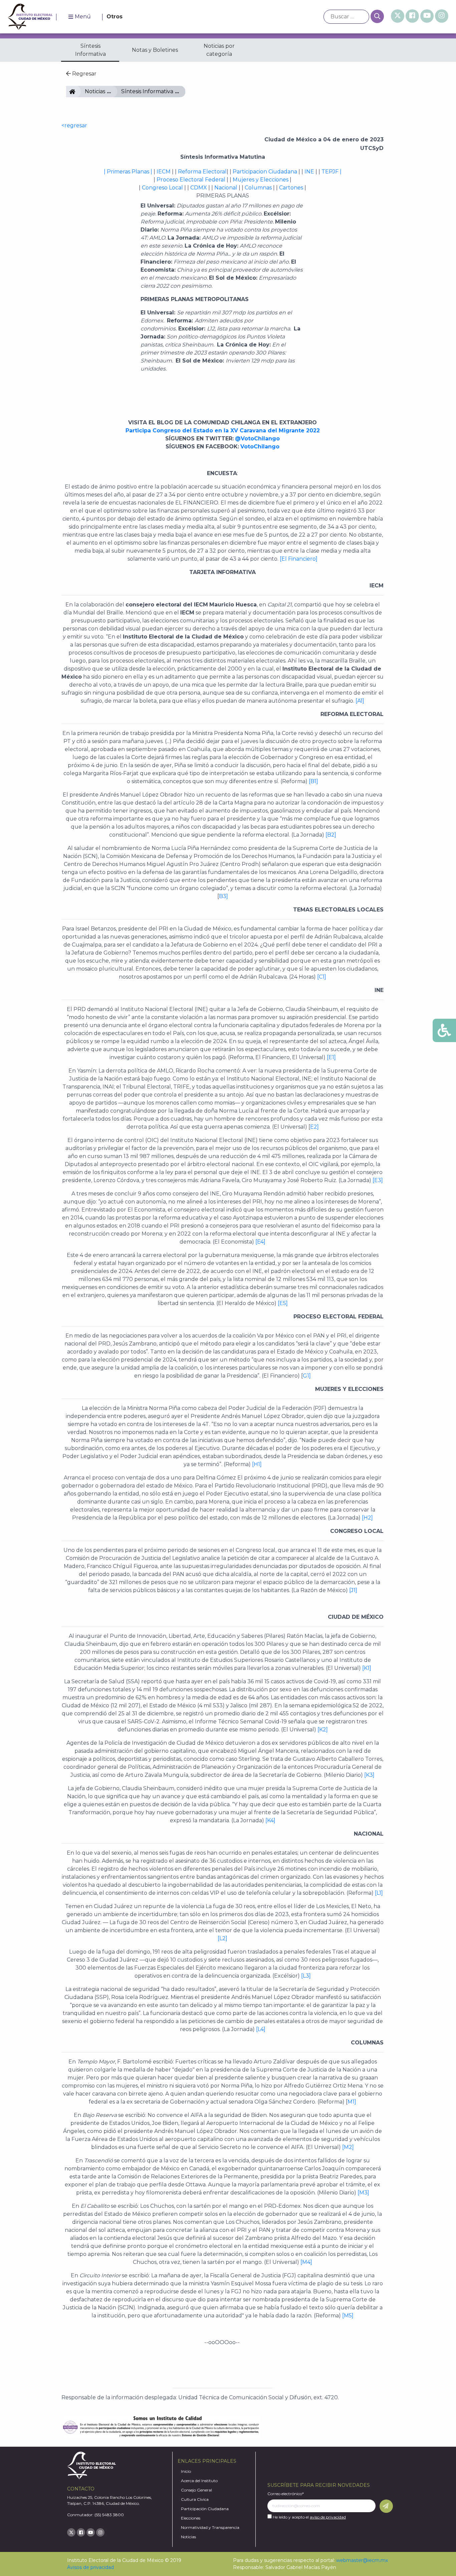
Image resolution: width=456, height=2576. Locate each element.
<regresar (74, 125)
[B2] (331, 835)
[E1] (331, 1057)
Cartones (291, 188)
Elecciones (191, 2518)
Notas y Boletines (155, 50)
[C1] (322, 977)
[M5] (347, 2316)
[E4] (260, 1242)
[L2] (222, 1938)
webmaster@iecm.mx (362, 2560)
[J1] (353, 1590)
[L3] (306, 1976)
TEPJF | (331, 172)
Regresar (84, 74)
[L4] (261, 2029)
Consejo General (196, 2490)
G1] (307, 1376)
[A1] (360, 701)
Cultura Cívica (195, 2499)
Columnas (258, 188)
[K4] (270, 1820)
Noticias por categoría (219, 50)
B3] (223, 896)
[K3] (369, 1775)
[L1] (378, 1893)
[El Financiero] (298, 559)
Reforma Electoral (202, 172)
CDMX (199, 188)
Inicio (186, 2471)
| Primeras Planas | (128, 172)
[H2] (367, 1518)
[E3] (377, 1180)
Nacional (225, 188)
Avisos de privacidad (90, 2567)
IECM (78, 91)
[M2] (348, 2147)
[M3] (363, 2193)
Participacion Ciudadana (264, 172)
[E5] (282, 1303)
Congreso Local (162, 188)
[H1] (256, 1464)
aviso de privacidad (328, 2517)
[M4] (306, 2262)
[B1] (313, 781)
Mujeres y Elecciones (261, 180)
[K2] (323, 1730)
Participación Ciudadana (205, 2509)
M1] (352, 2102)
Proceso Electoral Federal (191, 180)
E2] (314, 1127)
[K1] (367, 1668)
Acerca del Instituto (199, 2481)
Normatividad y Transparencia (210, 2527)
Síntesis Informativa (90, 50)
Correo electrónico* (286, 2494)
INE (309, 172)
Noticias (95, 91)
